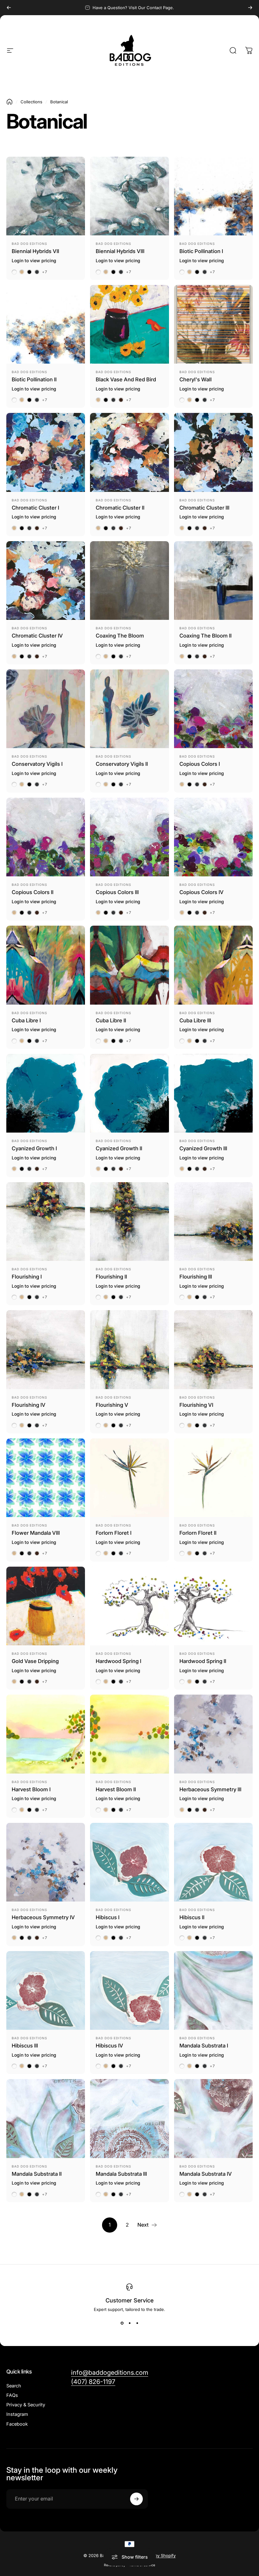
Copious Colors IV (202, 892)
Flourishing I (27, 1277)
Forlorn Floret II (198, 1533)
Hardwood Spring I (118, 1661)
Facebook (17, 2424)
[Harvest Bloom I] (46, 1734)
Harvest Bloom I (31, 1789)
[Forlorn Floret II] (213, 1478)
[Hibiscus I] (129, 1862)
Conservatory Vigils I (37, 764)
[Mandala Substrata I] (213, 1990)
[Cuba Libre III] (213, 965)
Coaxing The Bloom (120, 636)
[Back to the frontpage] (9, 102)
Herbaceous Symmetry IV (43, 1917)
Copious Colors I (200, 764)
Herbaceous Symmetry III (210, 1789)
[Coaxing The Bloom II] (213, 581)
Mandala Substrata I (204, 2046)
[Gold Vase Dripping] (46, 1606)
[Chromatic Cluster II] (129, 452)
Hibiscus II (192, 1917)
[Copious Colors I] (213, 709)
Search (14, 2386)
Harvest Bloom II (116, 1789)
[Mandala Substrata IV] (213, 2118)
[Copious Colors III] (129, 837)
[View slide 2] (129, 2323)
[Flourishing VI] (213, 1349)
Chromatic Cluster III (204, 508)
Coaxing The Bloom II (205, 636)
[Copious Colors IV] (213, 837)
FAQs (12, 2395)
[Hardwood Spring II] (213, 1606)
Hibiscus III (25, 2046)
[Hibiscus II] (213, 1862)
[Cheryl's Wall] (213, 324)
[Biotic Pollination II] (46, 324)
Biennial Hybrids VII (35, 251)
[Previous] (9, 8)
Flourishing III (196, 1277)
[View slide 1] (122, 2323)
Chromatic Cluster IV (37, 636)
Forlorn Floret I (114, 1533)
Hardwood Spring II (203, 1661)
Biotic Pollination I (201, 251)
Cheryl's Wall (196, 379)
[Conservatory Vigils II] (129, 709)
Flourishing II (111, 1277)
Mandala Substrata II (37, 2174)
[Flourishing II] (129, 1221)
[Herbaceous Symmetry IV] (46, 1862)
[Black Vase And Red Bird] (129, 324)
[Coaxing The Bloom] (129, 581)
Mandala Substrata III (121, 2174)
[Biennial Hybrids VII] (46, 196)
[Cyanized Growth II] (129, 1093)
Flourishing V (112, 1405)
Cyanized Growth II (119, 1148)
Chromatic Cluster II (120, 508)
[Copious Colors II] (46, 837)
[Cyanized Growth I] (46, 1093)
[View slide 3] (137, 2323)
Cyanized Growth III (203, 1148)
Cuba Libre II (111, 1020)
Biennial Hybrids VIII (120, 251)
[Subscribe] (136, 2499)
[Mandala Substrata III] (129, 2118)
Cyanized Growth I (34, 1148)
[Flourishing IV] (46, 1349)
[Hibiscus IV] (129, 1990)
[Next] (250, 8)
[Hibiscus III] (46, 1990)
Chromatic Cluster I (35, 508)
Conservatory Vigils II (122, 764)
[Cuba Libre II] (129, 965)
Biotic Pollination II (34, 379)
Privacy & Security (26, 2405)
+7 (45, 272)
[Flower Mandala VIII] (46, 1478)
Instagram (17, 2414)
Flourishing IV (29, 1405)
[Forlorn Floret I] (129, 1478)
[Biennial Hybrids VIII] (129, 196)
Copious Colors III (117, 892)
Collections (31, 102)
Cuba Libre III (195, 1020)
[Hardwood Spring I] (129, 1606)
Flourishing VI (196, 1405)
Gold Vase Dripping (35, 1661)
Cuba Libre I (26, 1020)
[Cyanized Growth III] (213, 1093)
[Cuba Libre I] (46, 965)
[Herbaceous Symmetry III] (213, 1734)
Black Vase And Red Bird (126, 379)
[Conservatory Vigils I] (46, 709)
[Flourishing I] (46, 1221)
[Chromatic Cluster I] (46, 452)
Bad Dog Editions (29, 244)
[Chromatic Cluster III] (213, 452)
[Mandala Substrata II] (46, 2118)
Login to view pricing (34, 260)
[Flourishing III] (213, 1221)
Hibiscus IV (109, 2046)
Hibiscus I (108, 1917)
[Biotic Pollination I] (213, 196)
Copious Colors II (33, 892)
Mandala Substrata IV (206, 2174)
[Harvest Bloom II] (129, 1734)
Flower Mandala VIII (36, 1533)
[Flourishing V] (129, 1349)
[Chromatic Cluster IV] (46, 581)
